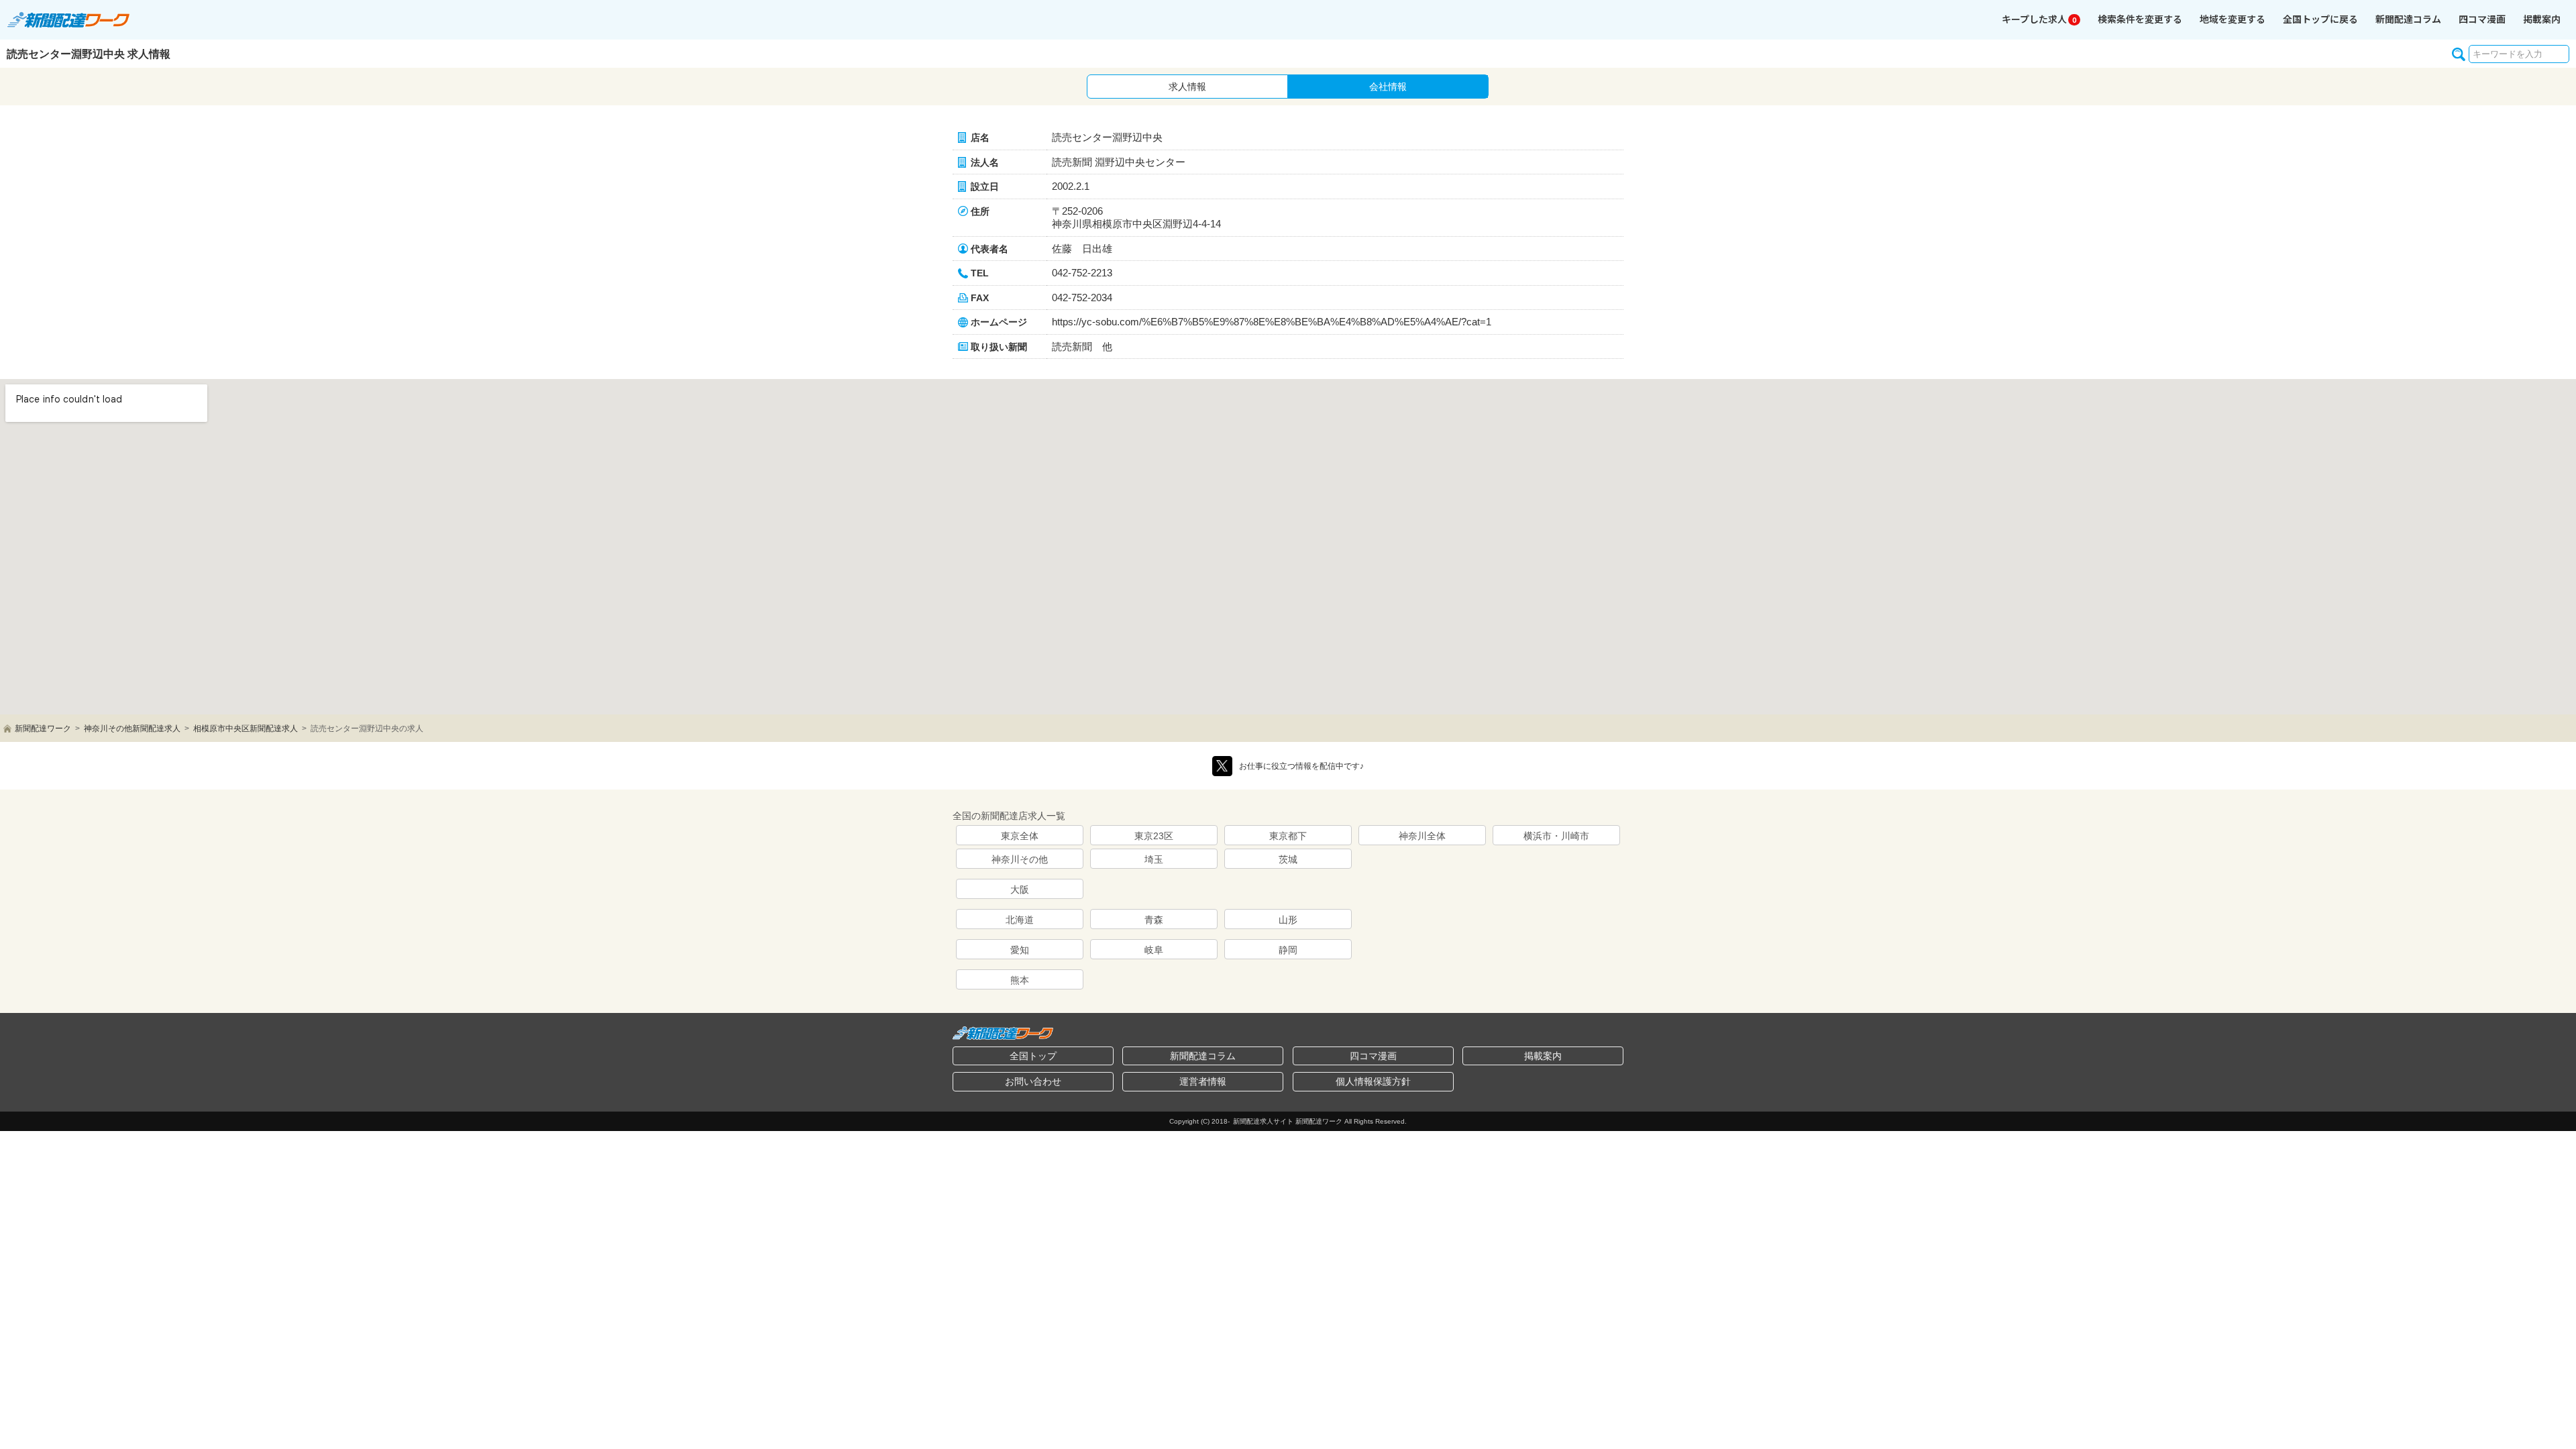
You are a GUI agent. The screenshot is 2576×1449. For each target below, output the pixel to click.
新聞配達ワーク (43, 729)
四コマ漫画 (2482, 19)
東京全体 (1020, 836)
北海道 (1020, 920)
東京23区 (1154, 836)
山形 (1288, 920)
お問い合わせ (1033, 1081)
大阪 (1020, 890)
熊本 (1020, 980)
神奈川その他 (1020, 859)
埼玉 (1154, 859)
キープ (2039, 19)
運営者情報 (1203, 1081)
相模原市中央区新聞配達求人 (246, 729)
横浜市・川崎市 (1556, 836)
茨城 (1288, 859)
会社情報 (1388, 87)
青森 (1154, 920)
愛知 (1020, 950)
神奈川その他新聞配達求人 (132, 729)
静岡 (1288, 950)
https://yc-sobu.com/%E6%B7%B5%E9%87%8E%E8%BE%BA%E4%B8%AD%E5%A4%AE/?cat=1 (1272, 322)
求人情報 (1187, 87)
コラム (2408, 19)
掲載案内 (2542, 19)
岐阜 (1154, 950)
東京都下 (1288, 836)
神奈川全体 (1422, 836)
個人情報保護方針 (1373, 1081)
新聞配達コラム (1203, 1056)
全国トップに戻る (2320, 19)
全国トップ (1033, 1056)
